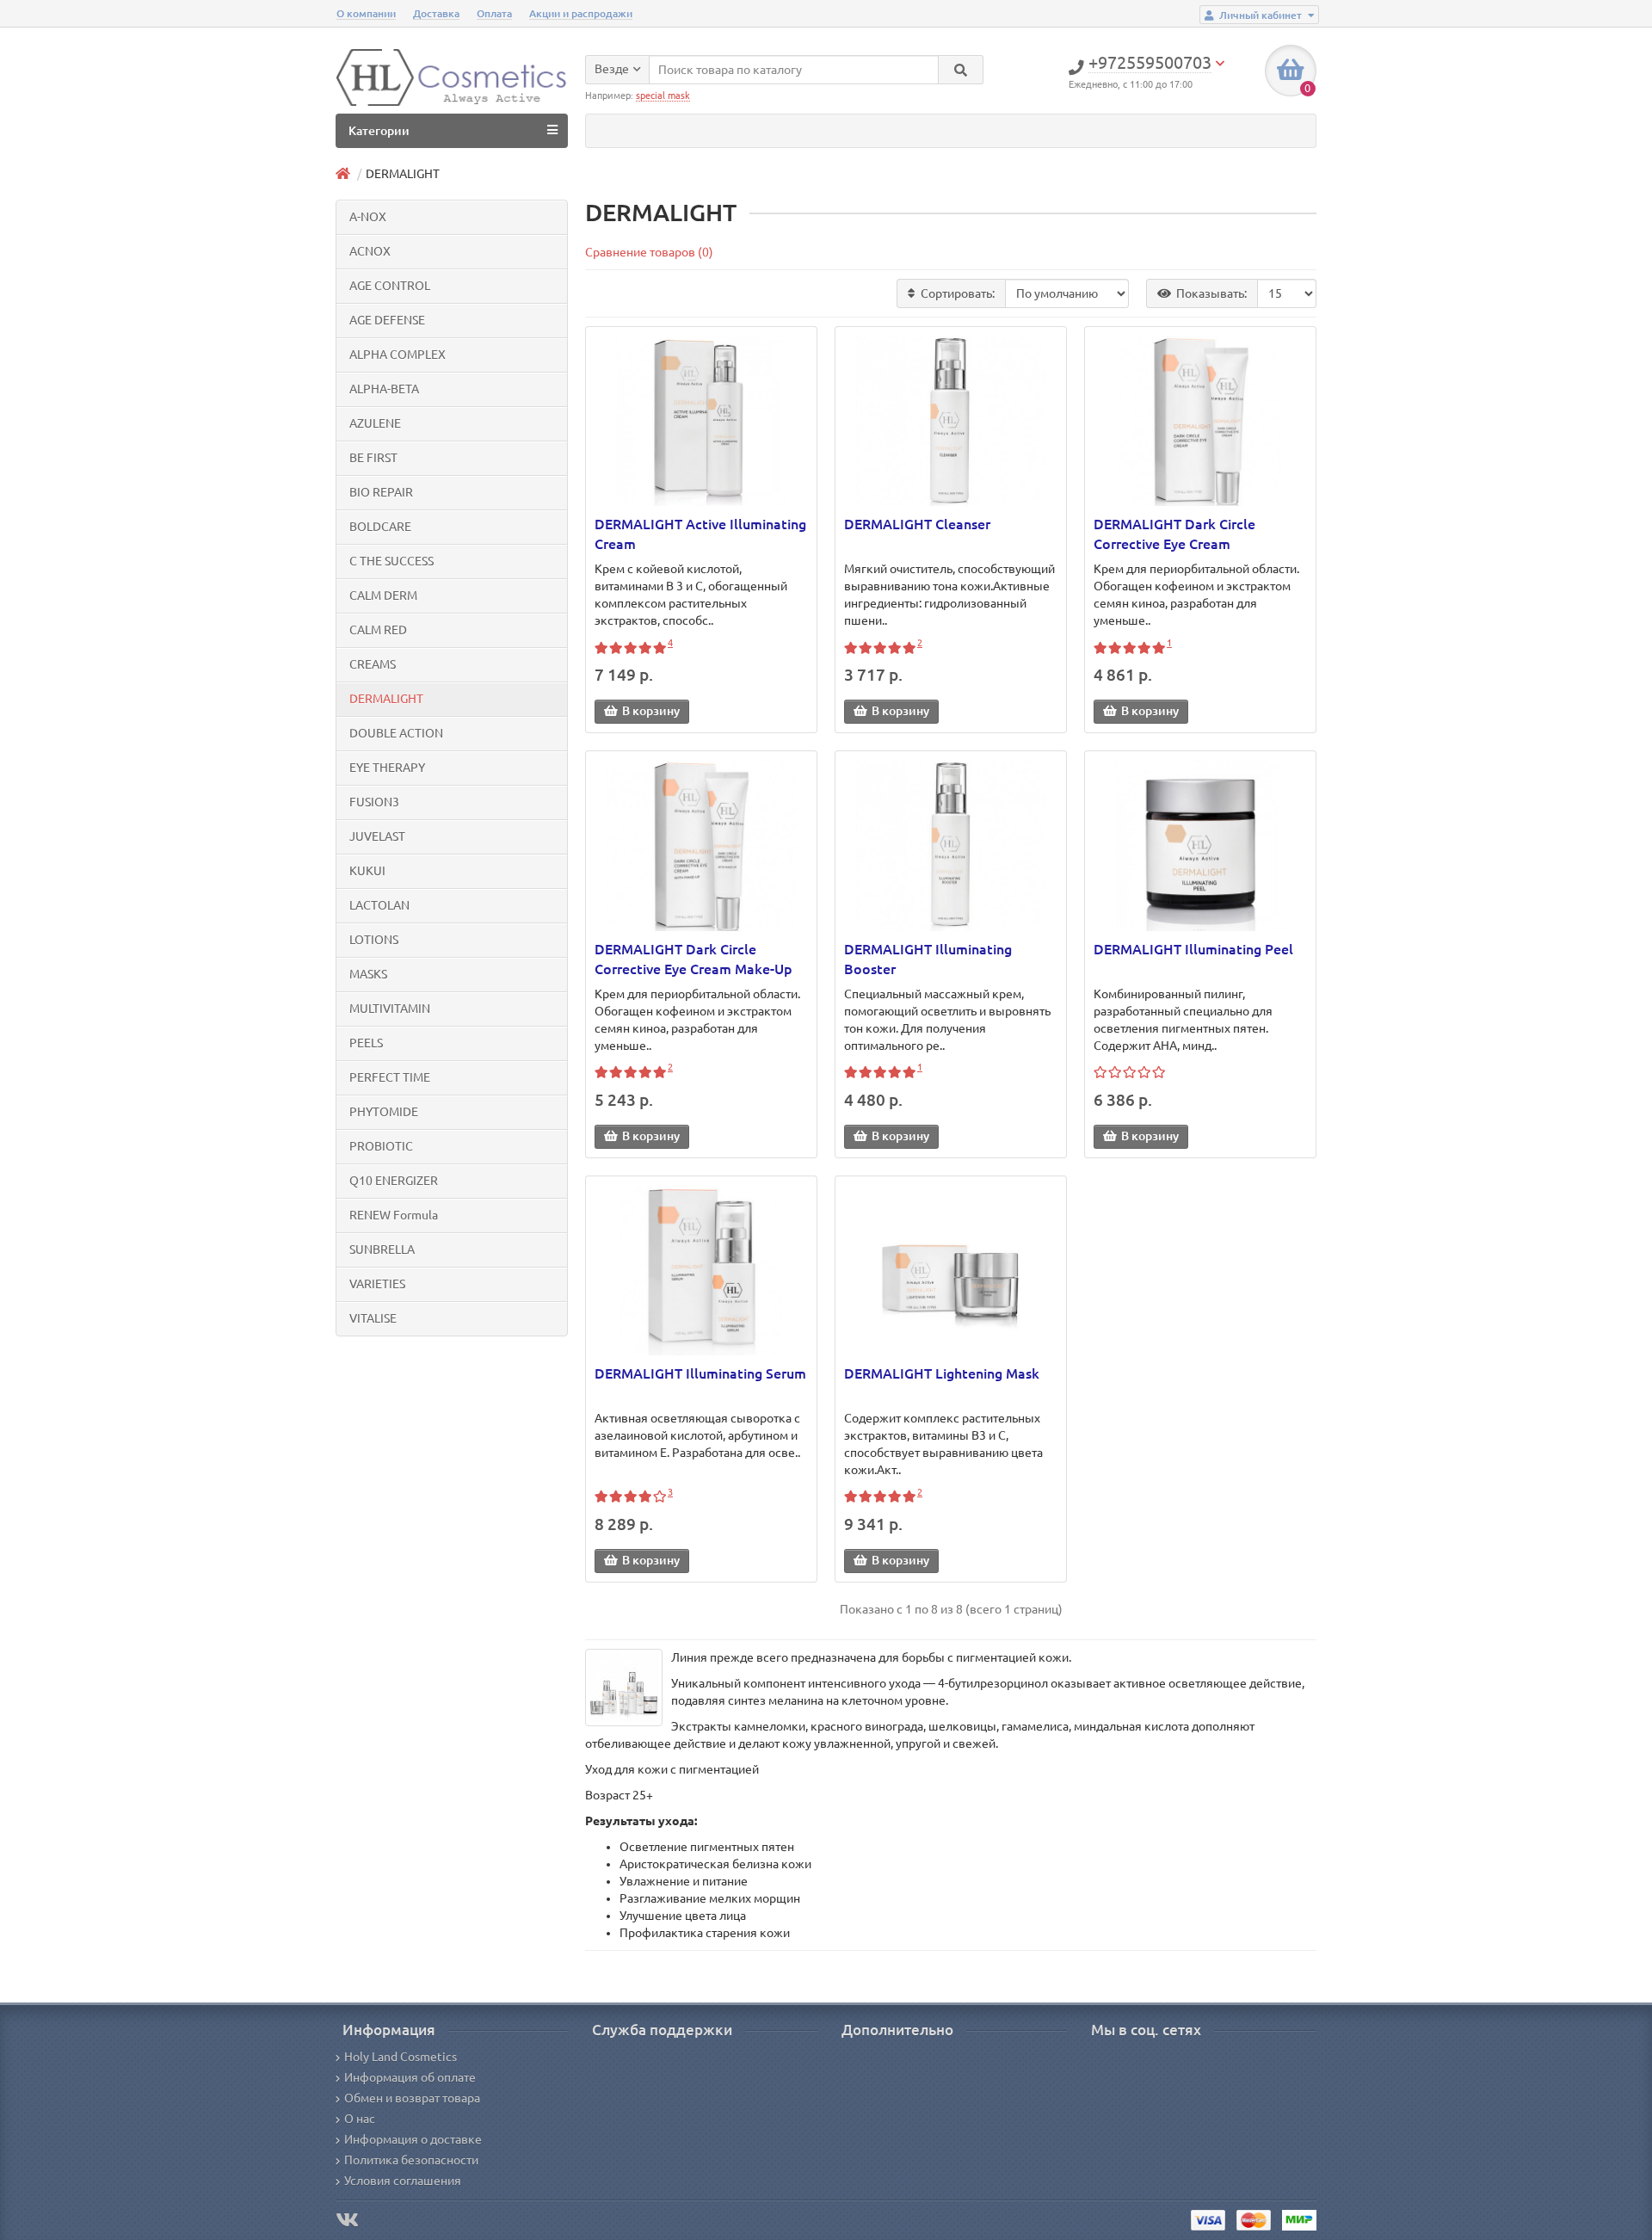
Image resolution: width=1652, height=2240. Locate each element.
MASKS (368, 974)
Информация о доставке (413, 2139)
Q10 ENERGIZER (394, 1181)
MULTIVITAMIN (390, 1009)
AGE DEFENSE (387, 320)
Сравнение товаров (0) (649, 252)
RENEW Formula (394, 1215)
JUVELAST (377, 836)
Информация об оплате (410, 2077)
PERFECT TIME (390, 1077)
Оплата (494, 13)
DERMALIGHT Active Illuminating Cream (700, 534)
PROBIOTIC (381, 1146)
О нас (360, 2119)
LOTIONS (374, 940)
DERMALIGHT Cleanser (917, 524)
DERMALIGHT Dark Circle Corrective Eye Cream (1174, 534)
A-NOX (368, 217)
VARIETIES (377, 1284)
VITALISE (373, 1318)
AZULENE (375, 423)
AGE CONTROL (390, 286)
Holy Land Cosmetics (401, 2057)
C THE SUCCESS (391, 561)
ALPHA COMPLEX (398, 355)
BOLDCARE (380, 527)
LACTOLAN (379, 905)
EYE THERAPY (387, 768)
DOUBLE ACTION (396, 733)
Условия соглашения (403, 2181)
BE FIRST (373, 458)
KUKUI (367, 871)
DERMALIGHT (386, 699)
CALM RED (378, 630)
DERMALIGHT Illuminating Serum (700, 1373)
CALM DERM (383, 595)
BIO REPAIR (381, 492)
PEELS (366, 1043)
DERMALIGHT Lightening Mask (942, 1373)
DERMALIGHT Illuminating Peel (1193, 949)
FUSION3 (374, 802)
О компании (366, 13)
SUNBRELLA (382, 1250)
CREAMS (373, 664)
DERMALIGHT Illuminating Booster (928, 959)
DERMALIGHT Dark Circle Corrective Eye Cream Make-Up (693, 959)
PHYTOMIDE (384, 1112)
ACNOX (370, 251)
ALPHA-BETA (384, 389)
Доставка (436, 13)
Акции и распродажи (581, 13)
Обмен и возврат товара (412, 2098)
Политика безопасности (411, 2160)
